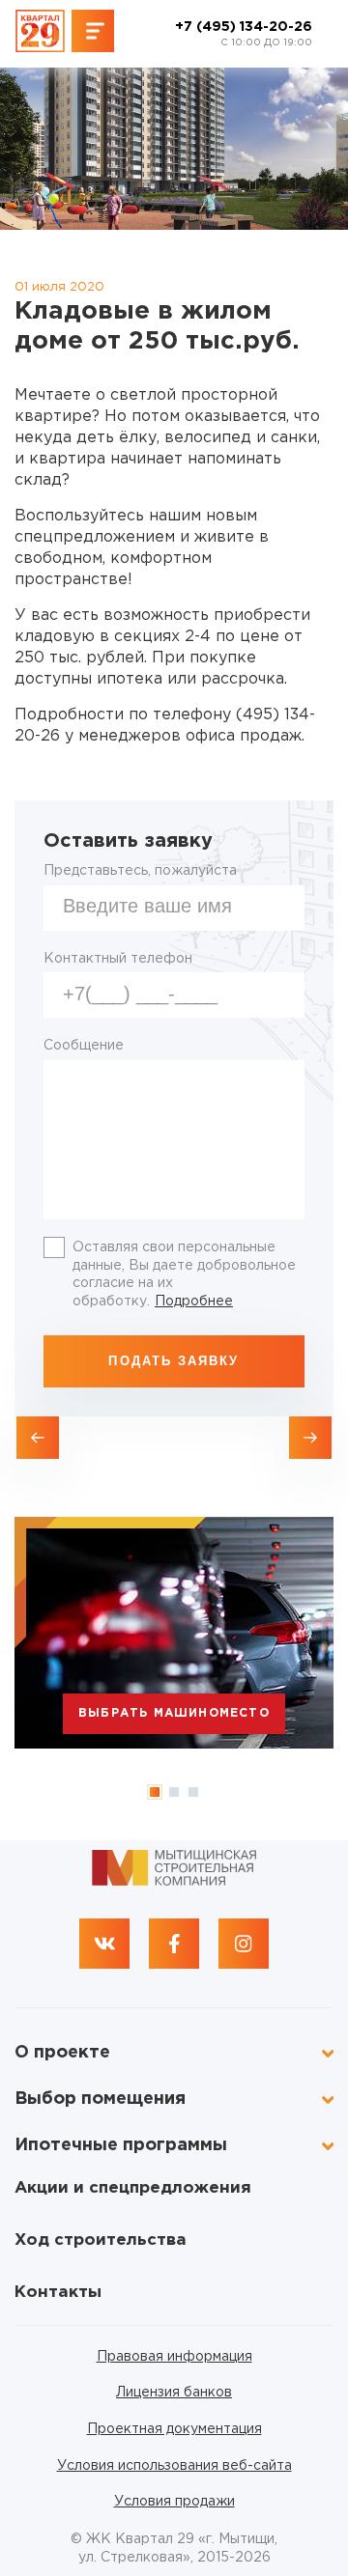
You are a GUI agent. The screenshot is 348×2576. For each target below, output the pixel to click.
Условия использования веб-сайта (174, 2466)
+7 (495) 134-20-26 (244, 34)
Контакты (58, 2293)
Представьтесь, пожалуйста (140, 871)
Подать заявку (174, 1361)
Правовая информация (174, 2357)
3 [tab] (193, 1792)
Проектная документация (174, 2429)
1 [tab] (155, 1792)
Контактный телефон (118, 959)
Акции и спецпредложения (133, 2188)
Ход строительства (101, 2240)
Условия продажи (174, 2502)
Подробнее (194, 1302)
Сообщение (84, 1046)
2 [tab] (174, 1792)
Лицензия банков (174, 2393)
